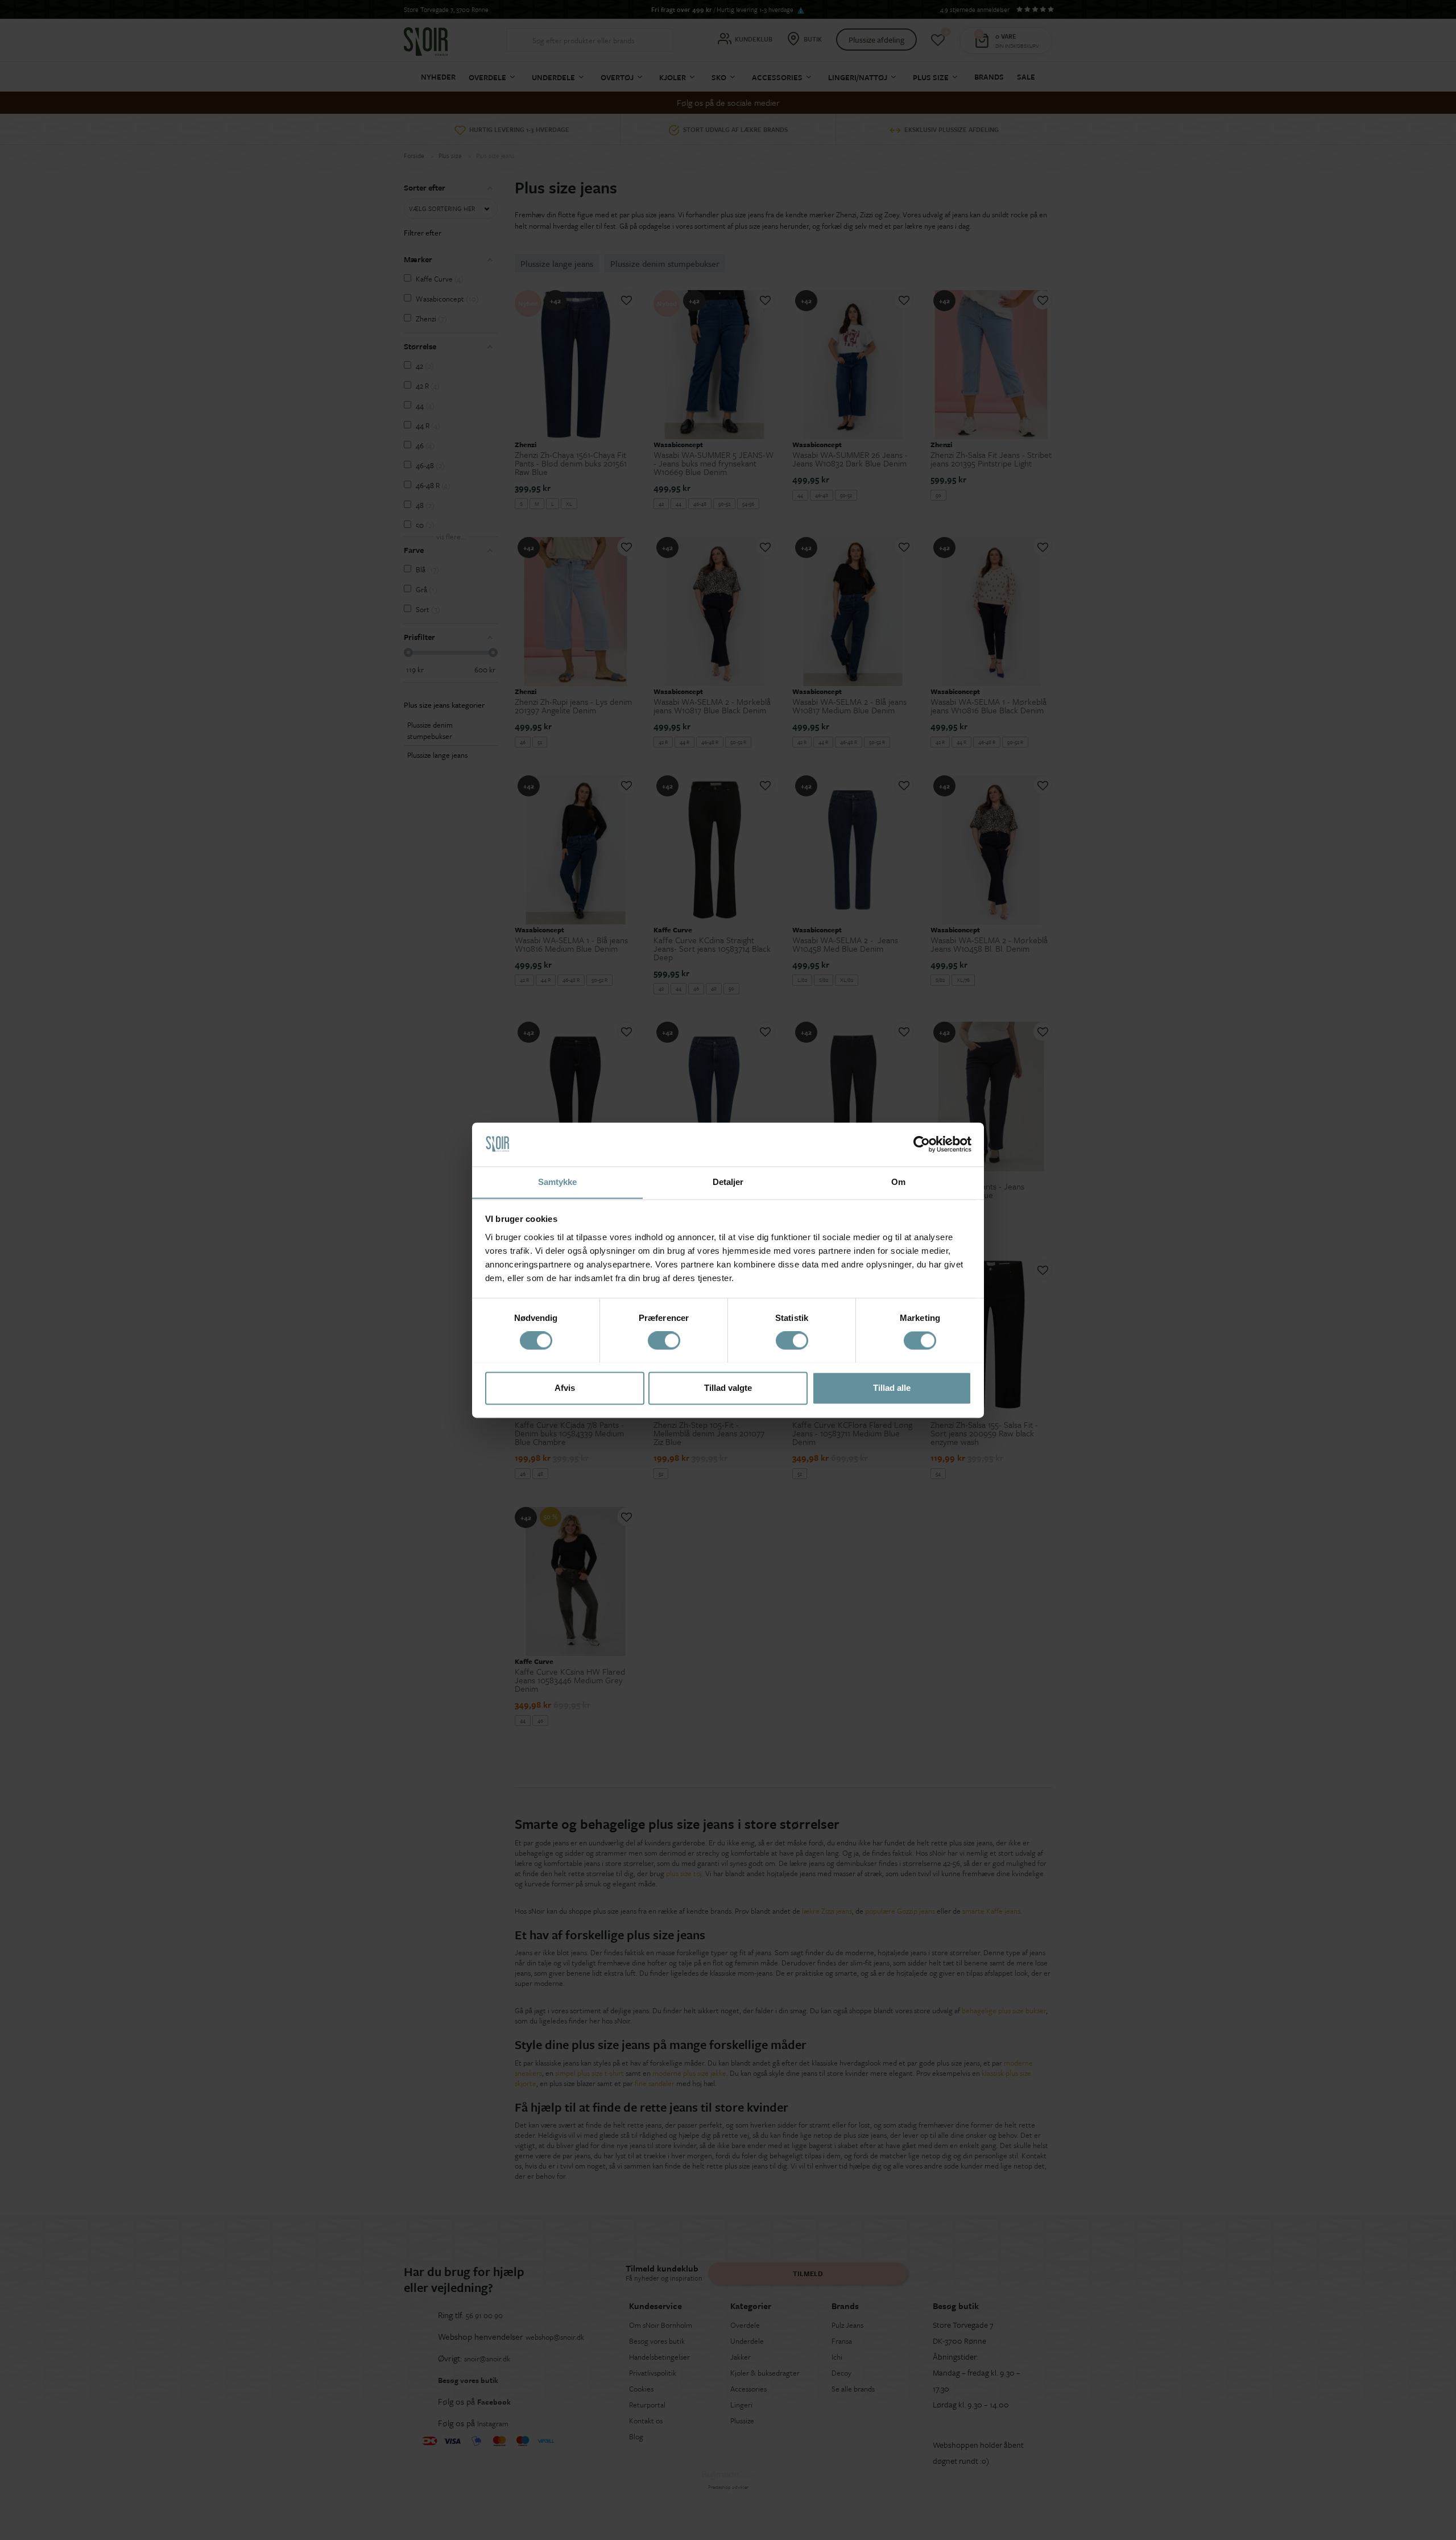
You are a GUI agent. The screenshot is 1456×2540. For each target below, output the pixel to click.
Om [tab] (898, 1182)
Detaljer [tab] (728, 1182)
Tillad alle (892, 1388)
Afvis (565, 1388)
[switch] (664, 1340)
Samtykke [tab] (558, 1182)
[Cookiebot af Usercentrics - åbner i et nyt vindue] (922, 1144)
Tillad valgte (728, 1388)
